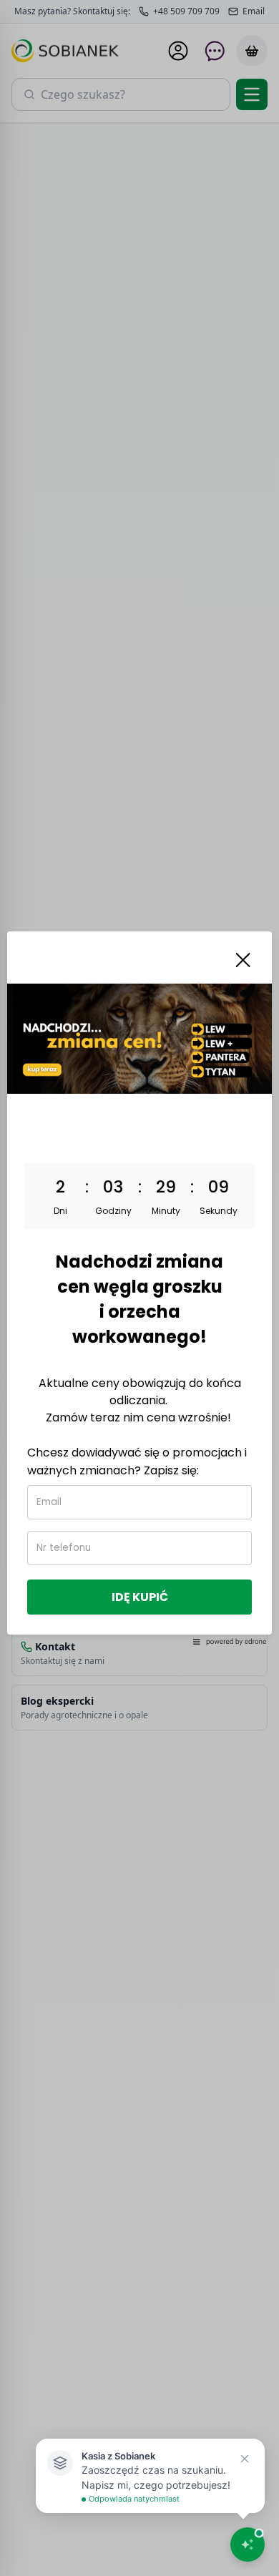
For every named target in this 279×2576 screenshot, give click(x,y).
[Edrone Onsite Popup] (139, 1288)
